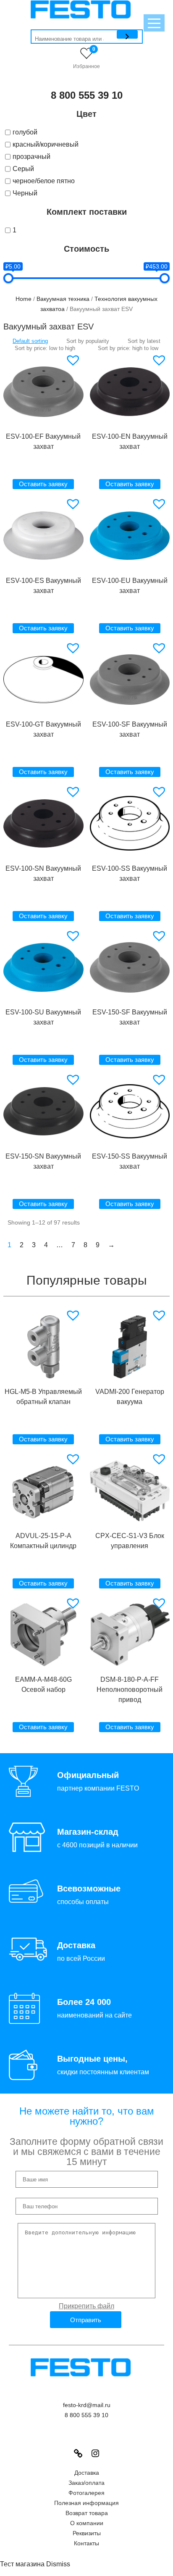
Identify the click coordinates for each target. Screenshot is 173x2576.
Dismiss (58, 2564)
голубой (25, 132)
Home (24, 299)
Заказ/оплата (86, 2483)
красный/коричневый (46, 144)
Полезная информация (86, 2503)
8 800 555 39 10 (87, 95)
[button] (74, 360)
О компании (87, 2523)
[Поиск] (127, 34)
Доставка (87, 2473)
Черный (25, 193)
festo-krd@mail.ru (87, 2405)
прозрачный (31, 157)
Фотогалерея (86, 2493)
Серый (23, 169)
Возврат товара (87, 2513)
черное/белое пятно (44, 181)
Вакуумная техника (63, 299)
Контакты (86, 2543)
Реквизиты (87, 2533)
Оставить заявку (43, 484)
